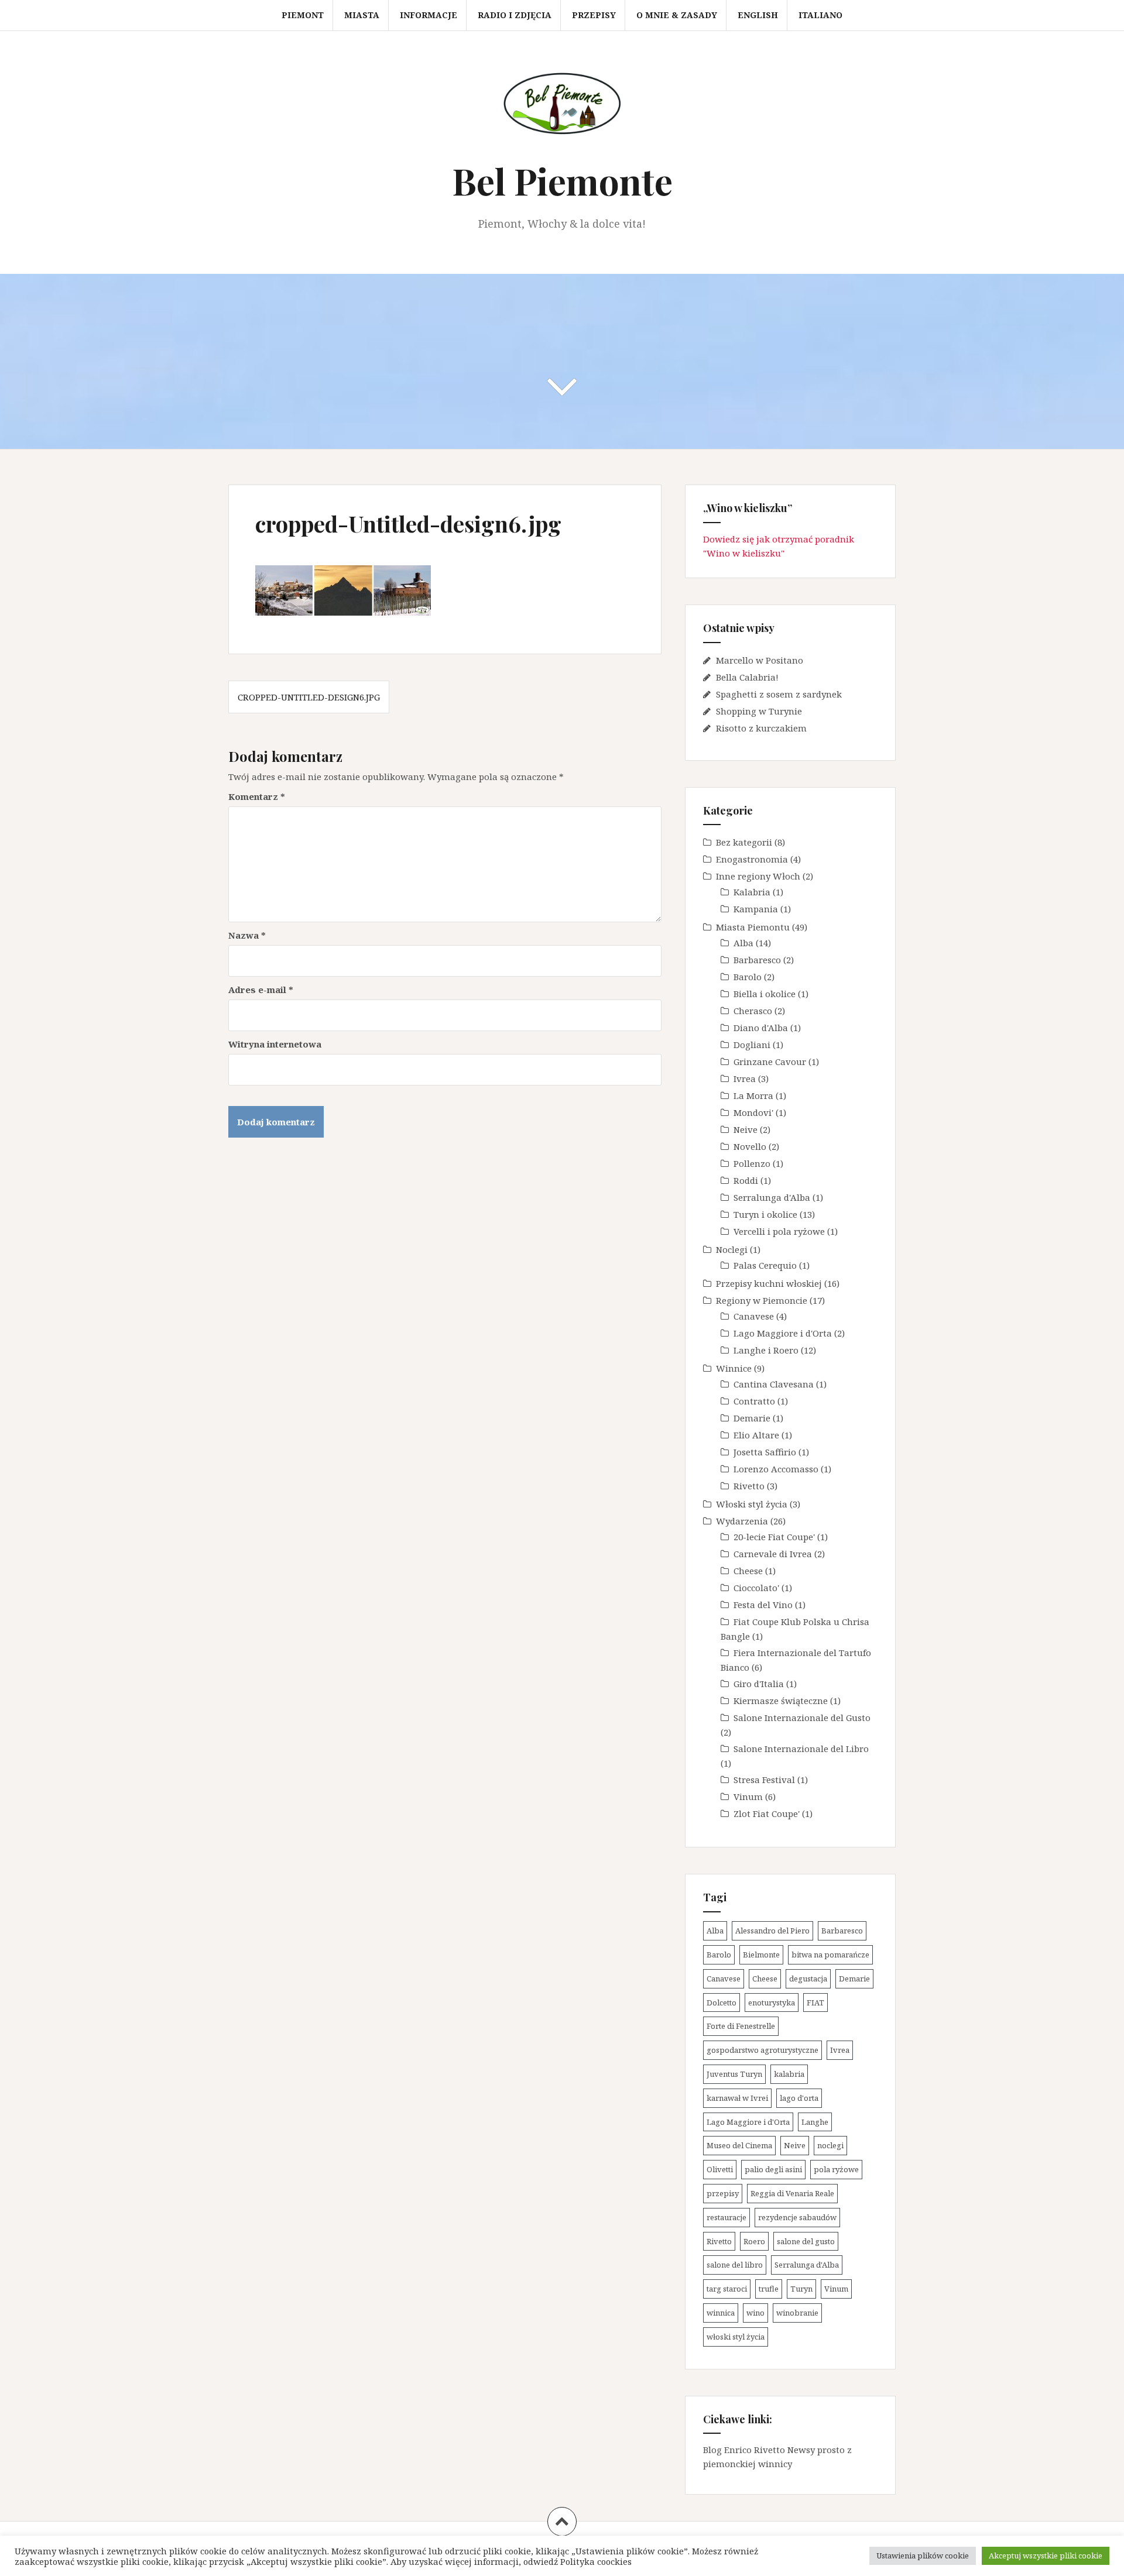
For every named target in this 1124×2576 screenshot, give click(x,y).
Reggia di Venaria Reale (792, 2193)
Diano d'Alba (761, 1028)
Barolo (748, 977)
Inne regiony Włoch (758, 876)
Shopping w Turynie (759, 711)
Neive (746, 1129)
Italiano (820, 15)
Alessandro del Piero (772, 1931)
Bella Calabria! (747, 677)
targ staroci (727, 2289)
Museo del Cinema (739, 2145)
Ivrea (745, 1079)
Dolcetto (722, 2003)
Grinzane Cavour (770, 1062)
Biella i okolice (765, 994)
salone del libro (735, 2265)
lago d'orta (799, 2098)
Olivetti (720, 2169)
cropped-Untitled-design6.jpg (309, 697)
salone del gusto (806, 2241)
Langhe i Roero (766, 1350)
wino (755, 2313)
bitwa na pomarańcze (830, 1955)
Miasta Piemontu (753, 927)
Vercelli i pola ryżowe (779, 1231)
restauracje (727, 2217)
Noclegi (732, 1249)
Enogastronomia (752, 859)
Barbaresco (757, 960)
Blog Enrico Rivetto (744, 2450)
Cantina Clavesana (774, 1384)
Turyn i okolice (765, 1214)
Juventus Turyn (734, 2074)
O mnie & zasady (677, 15)
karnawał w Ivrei (737, 2098)
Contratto (754, 1401)
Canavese (754, 1316)
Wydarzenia (742, 1521)
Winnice (734, 1368)
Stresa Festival (764, 1780)
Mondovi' (753, 1112)
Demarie (752, 1418)
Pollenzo (752, 1163)
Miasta (362, 15)
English (758, 15)
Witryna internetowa (275, 1044)
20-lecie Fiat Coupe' (774, 1537)
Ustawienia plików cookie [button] (923, 2556)
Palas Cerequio (765, 1265)
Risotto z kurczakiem (761, 728)
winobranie (797, 2313)
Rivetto (749, 1486)
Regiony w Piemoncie (762, 1300)
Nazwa (247, 935)
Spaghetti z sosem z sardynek (779, 694)
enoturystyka (772, 2003)
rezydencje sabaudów (797, 2217)
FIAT (815, 2003)
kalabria (789, 2074)
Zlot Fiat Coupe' (767, 1813)
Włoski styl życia (752, 1504)
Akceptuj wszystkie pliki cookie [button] (1046, 2556)
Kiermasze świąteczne (781, 1701)
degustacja (808, 1979)
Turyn (801, 2289)
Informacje (429, 15)
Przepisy (594, 15)
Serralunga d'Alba (772, 1197)
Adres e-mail (261, 990)
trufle (769, 2289)
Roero (754, 2241)
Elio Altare (756, 1435)
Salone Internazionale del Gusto (802, 1718)
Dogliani (752, 1045)
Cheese (748, 1571)
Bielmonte (761, 1955)
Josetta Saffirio (765, 1452)
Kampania (756, 909)
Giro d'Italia (759, 1684)
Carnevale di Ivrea (773, 1554)
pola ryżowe (836, 2169)
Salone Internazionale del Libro (801, 1749)
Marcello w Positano (760, 660)
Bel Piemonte (562, 181)
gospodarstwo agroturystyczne (763, 2050)
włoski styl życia (736, 2337)
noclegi (830, 2145)
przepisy (723, 2193)
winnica (721, 2313)
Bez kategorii (744, 842)
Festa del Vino (763, 1605)
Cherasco (753, 1011)
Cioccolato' (756, 1588)
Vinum (748, 1797)
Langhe (815, 2122)
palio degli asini (773, 2169)
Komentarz (257, 796)
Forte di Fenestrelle (741, 2026)
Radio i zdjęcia (515, 15)
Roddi (746, 1180)
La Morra (753, 1095)
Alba (743, 943)
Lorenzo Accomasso (776, 1469)
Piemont (303, 15)
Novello (750, 1146)
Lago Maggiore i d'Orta (783, 1333)
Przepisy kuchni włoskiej (769, 1283)
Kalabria (752, 892)
